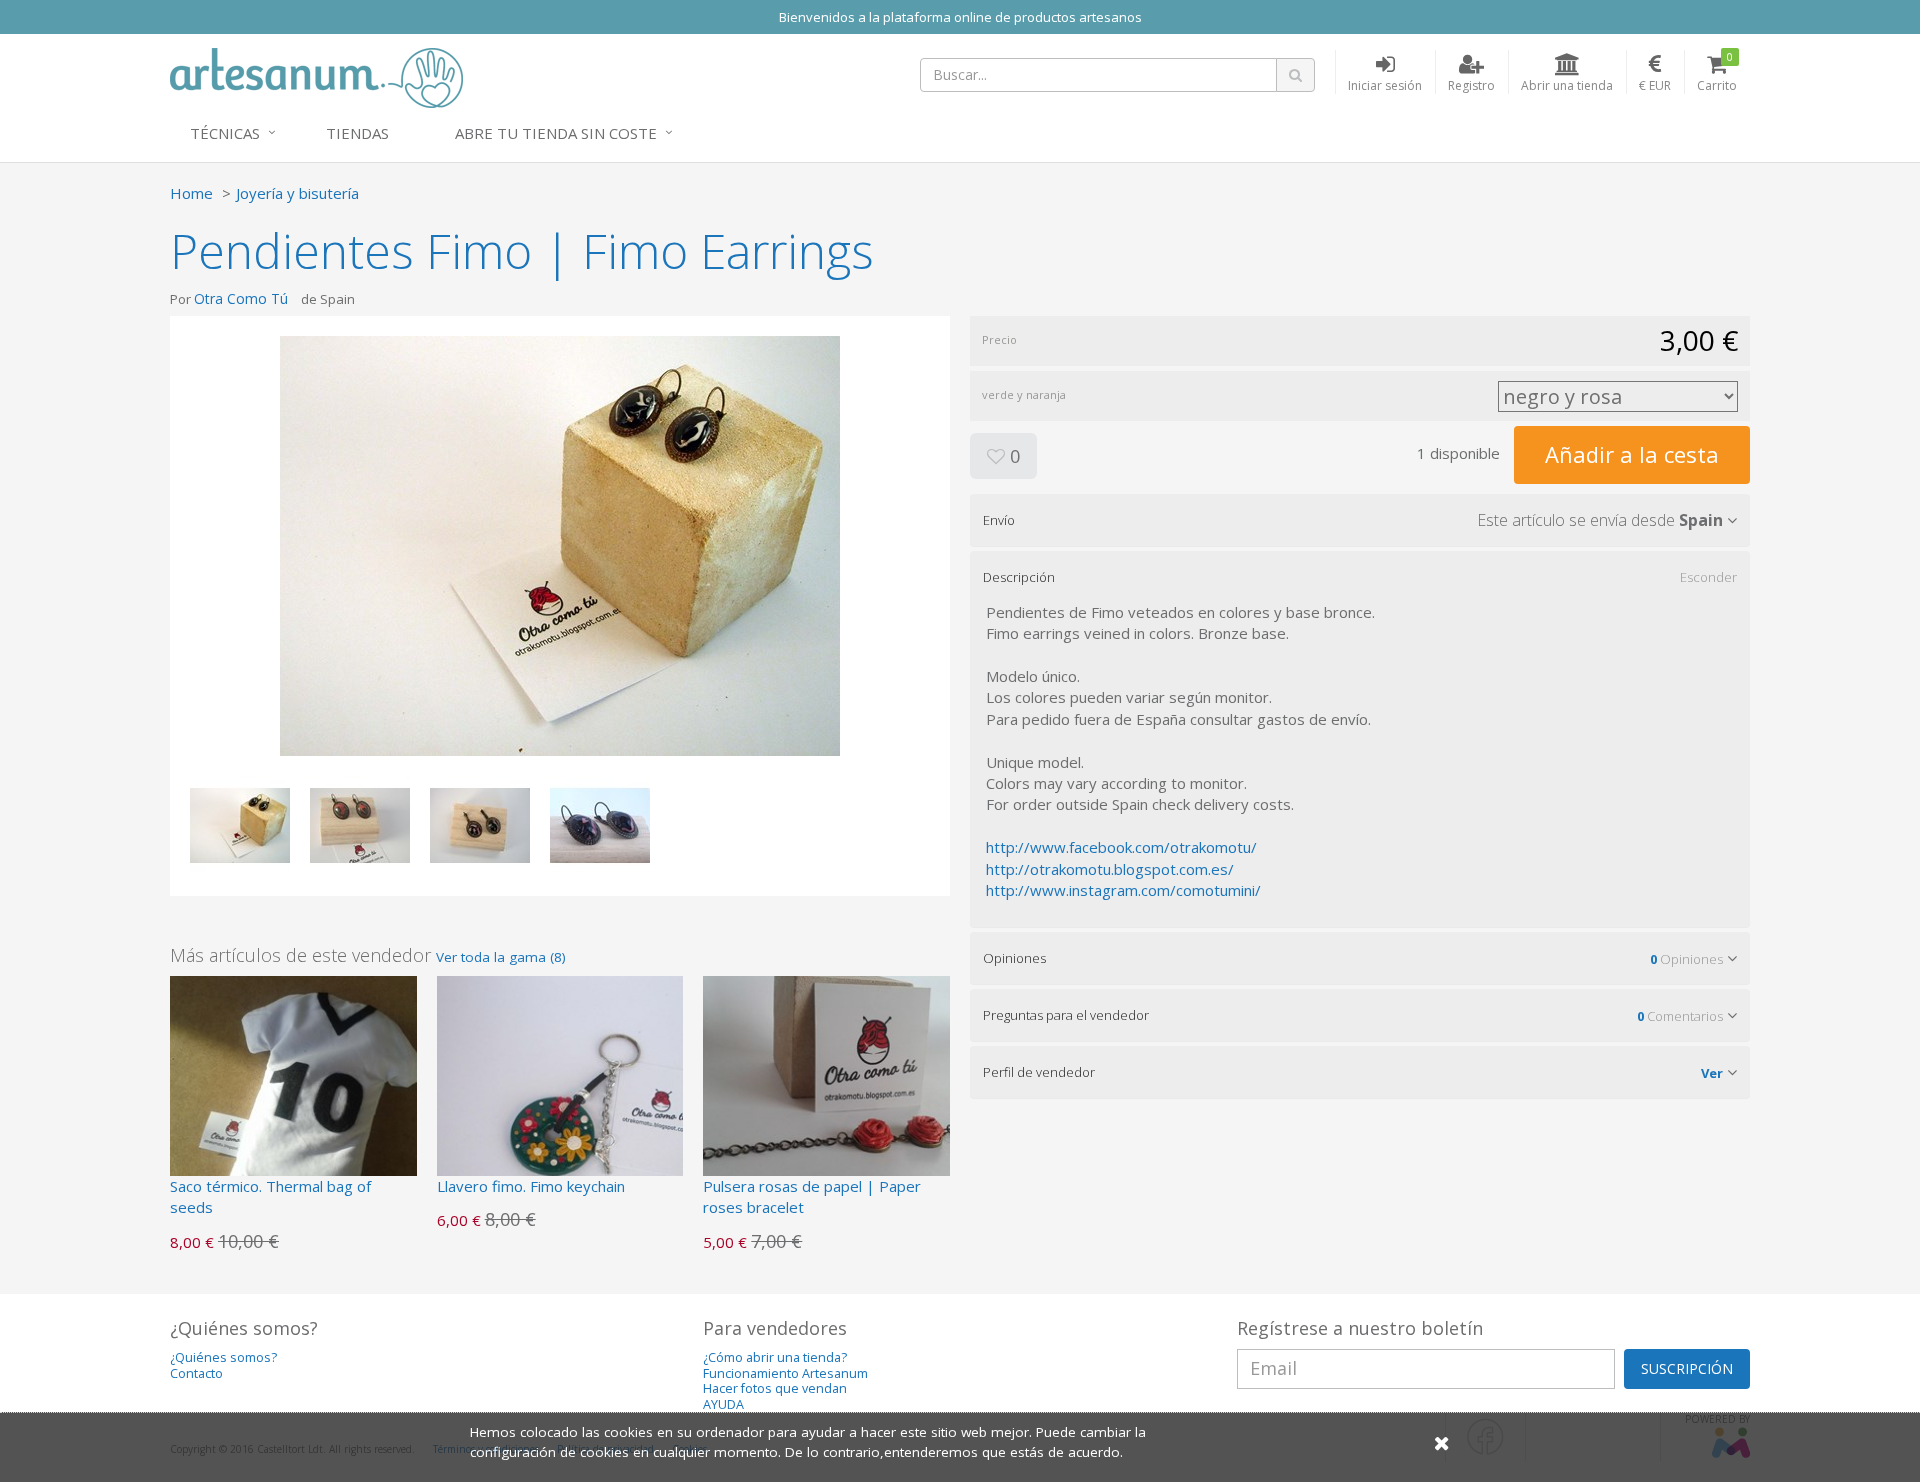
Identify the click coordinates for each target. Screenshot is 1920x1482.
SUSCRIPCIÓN (1687, 1368)
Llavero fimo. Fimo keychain (531, 1186)
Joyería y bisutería (297, 193)
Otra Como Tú (241, 298)
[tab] (1360, 520)
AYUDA (723, 1404)
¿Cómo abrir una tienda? (775, 1357)
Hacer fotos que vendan (775, 1388)
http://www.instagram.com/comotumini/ (1123, 890)
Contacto (196, 1373)
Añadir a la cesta (1632, 454)
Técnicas (225, 133)
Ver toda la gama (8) (501, 957)
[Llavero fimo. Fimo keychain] (560, 1097)
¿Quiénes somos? (223, 1357)
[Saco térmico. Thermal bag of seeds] (293, 1097)
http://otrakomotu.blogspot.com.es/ (1110, 869)
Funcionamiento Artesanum (785, 1373)
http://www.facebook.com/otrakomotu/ (1121, 847)
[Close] (1442, 1442)
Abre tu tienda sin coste (556, 133)
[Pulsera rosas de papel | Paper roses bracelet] (826, 1097)
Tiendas (357, 133)
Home (191, 193)
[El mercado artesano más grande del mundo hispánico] (316, 76)
